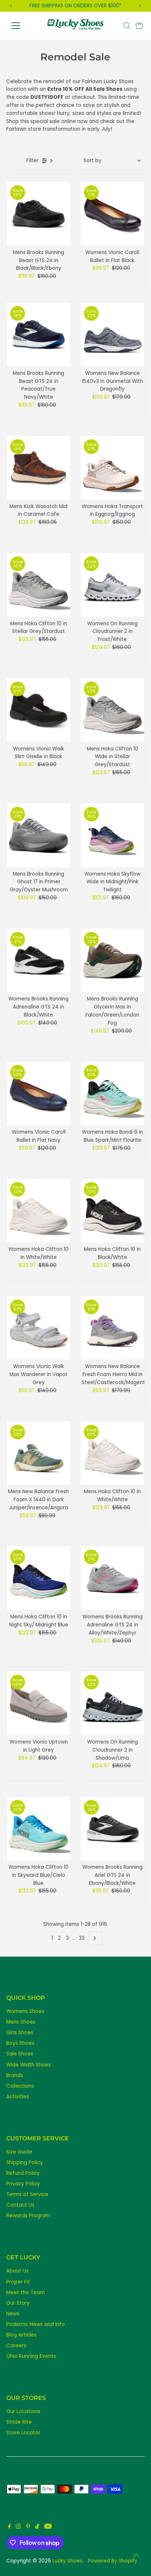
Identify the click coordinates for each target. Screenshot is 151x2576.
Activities (18, 2097)
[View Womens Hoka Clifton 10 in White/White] (39, 1210)
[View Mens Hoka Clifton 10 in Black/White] (112, 1210)
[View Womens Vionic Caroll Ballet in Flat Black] (112, 214)
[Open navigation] (23, 26)
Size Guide (19, 2152)
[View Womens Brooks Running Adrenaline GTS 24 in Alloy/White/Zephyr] (112, 1578)
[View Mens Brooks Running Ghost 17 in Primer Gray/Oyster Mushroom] (39, 835)
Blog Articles (21, 2335)
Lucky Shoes (67, 2561)
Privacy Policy (23, 2184)
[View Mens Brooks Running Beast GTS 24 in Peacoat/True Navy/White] (39, 334)
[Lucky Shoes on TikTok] (37, 2527)
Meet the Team (25, 2292)
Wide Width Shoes (29, 2065)
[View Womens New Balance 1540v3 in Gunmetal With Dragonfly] (112, 334)
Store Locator (23, 2433)
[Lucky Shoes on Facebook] (10, 2527)
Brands (15, 2075)
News (13, 2314)
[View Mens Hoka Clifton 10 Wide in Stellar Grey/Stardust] (112, 710)
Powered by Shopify (113, 2561)
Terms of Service (27, 2194)
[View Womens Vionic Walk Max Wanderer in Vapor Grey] (39, 1328)
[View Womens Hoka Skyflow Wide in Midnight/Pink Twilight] (112, 835)
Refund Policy (23, 2173)
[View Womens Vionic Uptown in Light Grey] (39, 1703)
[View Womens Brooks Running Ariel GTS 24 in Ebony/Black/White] (112, 1828)
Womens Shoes (25, 2011)
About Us (17, 2271)
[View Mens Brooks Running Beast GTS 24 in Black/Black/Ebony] (39, 214)
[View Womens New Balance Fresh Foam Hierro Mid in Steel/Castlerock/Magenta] (112, 1328)
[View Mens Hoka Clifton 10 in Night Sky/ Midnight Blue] (39, 1578)
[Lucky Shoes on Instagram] (18, 2527)
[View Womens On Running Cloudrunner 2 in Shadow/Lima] (112, 1703)
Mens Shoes (21, 2022)
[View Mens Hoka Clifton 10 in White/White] (112, 1453)
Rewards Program (28, 2216)
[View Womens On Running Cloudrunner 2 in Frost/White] (112, 585)
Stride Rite (19, 2422)
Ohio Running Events (31, 2356)
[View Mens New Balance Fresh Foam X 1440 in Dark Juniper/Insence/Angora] (39, 1453)
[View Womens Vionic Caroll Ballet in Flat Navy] (39, 1093)
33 (82, 1938)
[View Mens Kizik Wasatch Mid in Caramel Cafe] (39, 468)
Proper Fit (18, 2282)
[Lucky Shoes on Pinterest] (28, 2527)
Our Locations (23, 2411)
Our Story (18, 2303)
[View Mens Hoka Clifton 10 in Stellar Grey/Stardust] (39, 585)
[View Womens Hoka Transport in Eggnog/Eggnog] (112, 468)
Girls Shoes (20, 2033)
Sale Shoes (20, 2054)
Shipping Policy (25, 2163)
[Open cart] (139, 26)
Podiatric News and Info (36, 2324)
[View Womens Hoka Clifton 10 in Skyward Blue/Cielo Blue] (39, 1828)
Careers (16, 2346)
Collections (20, 2086)
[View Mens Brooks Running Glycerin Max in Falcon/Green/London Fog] (112, 960)
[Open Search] (127, 26)
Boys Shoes (20, 2043)
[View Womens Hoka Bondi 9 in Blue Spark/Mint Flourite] (112, 1093)
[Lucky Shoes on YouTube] (48, 2527)
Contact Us (20, 2205)
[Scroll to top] (136, 2556)
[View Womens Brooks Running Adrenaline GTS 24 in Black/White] (39, 960)
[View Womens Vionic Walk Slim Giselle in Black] (39, 710)
